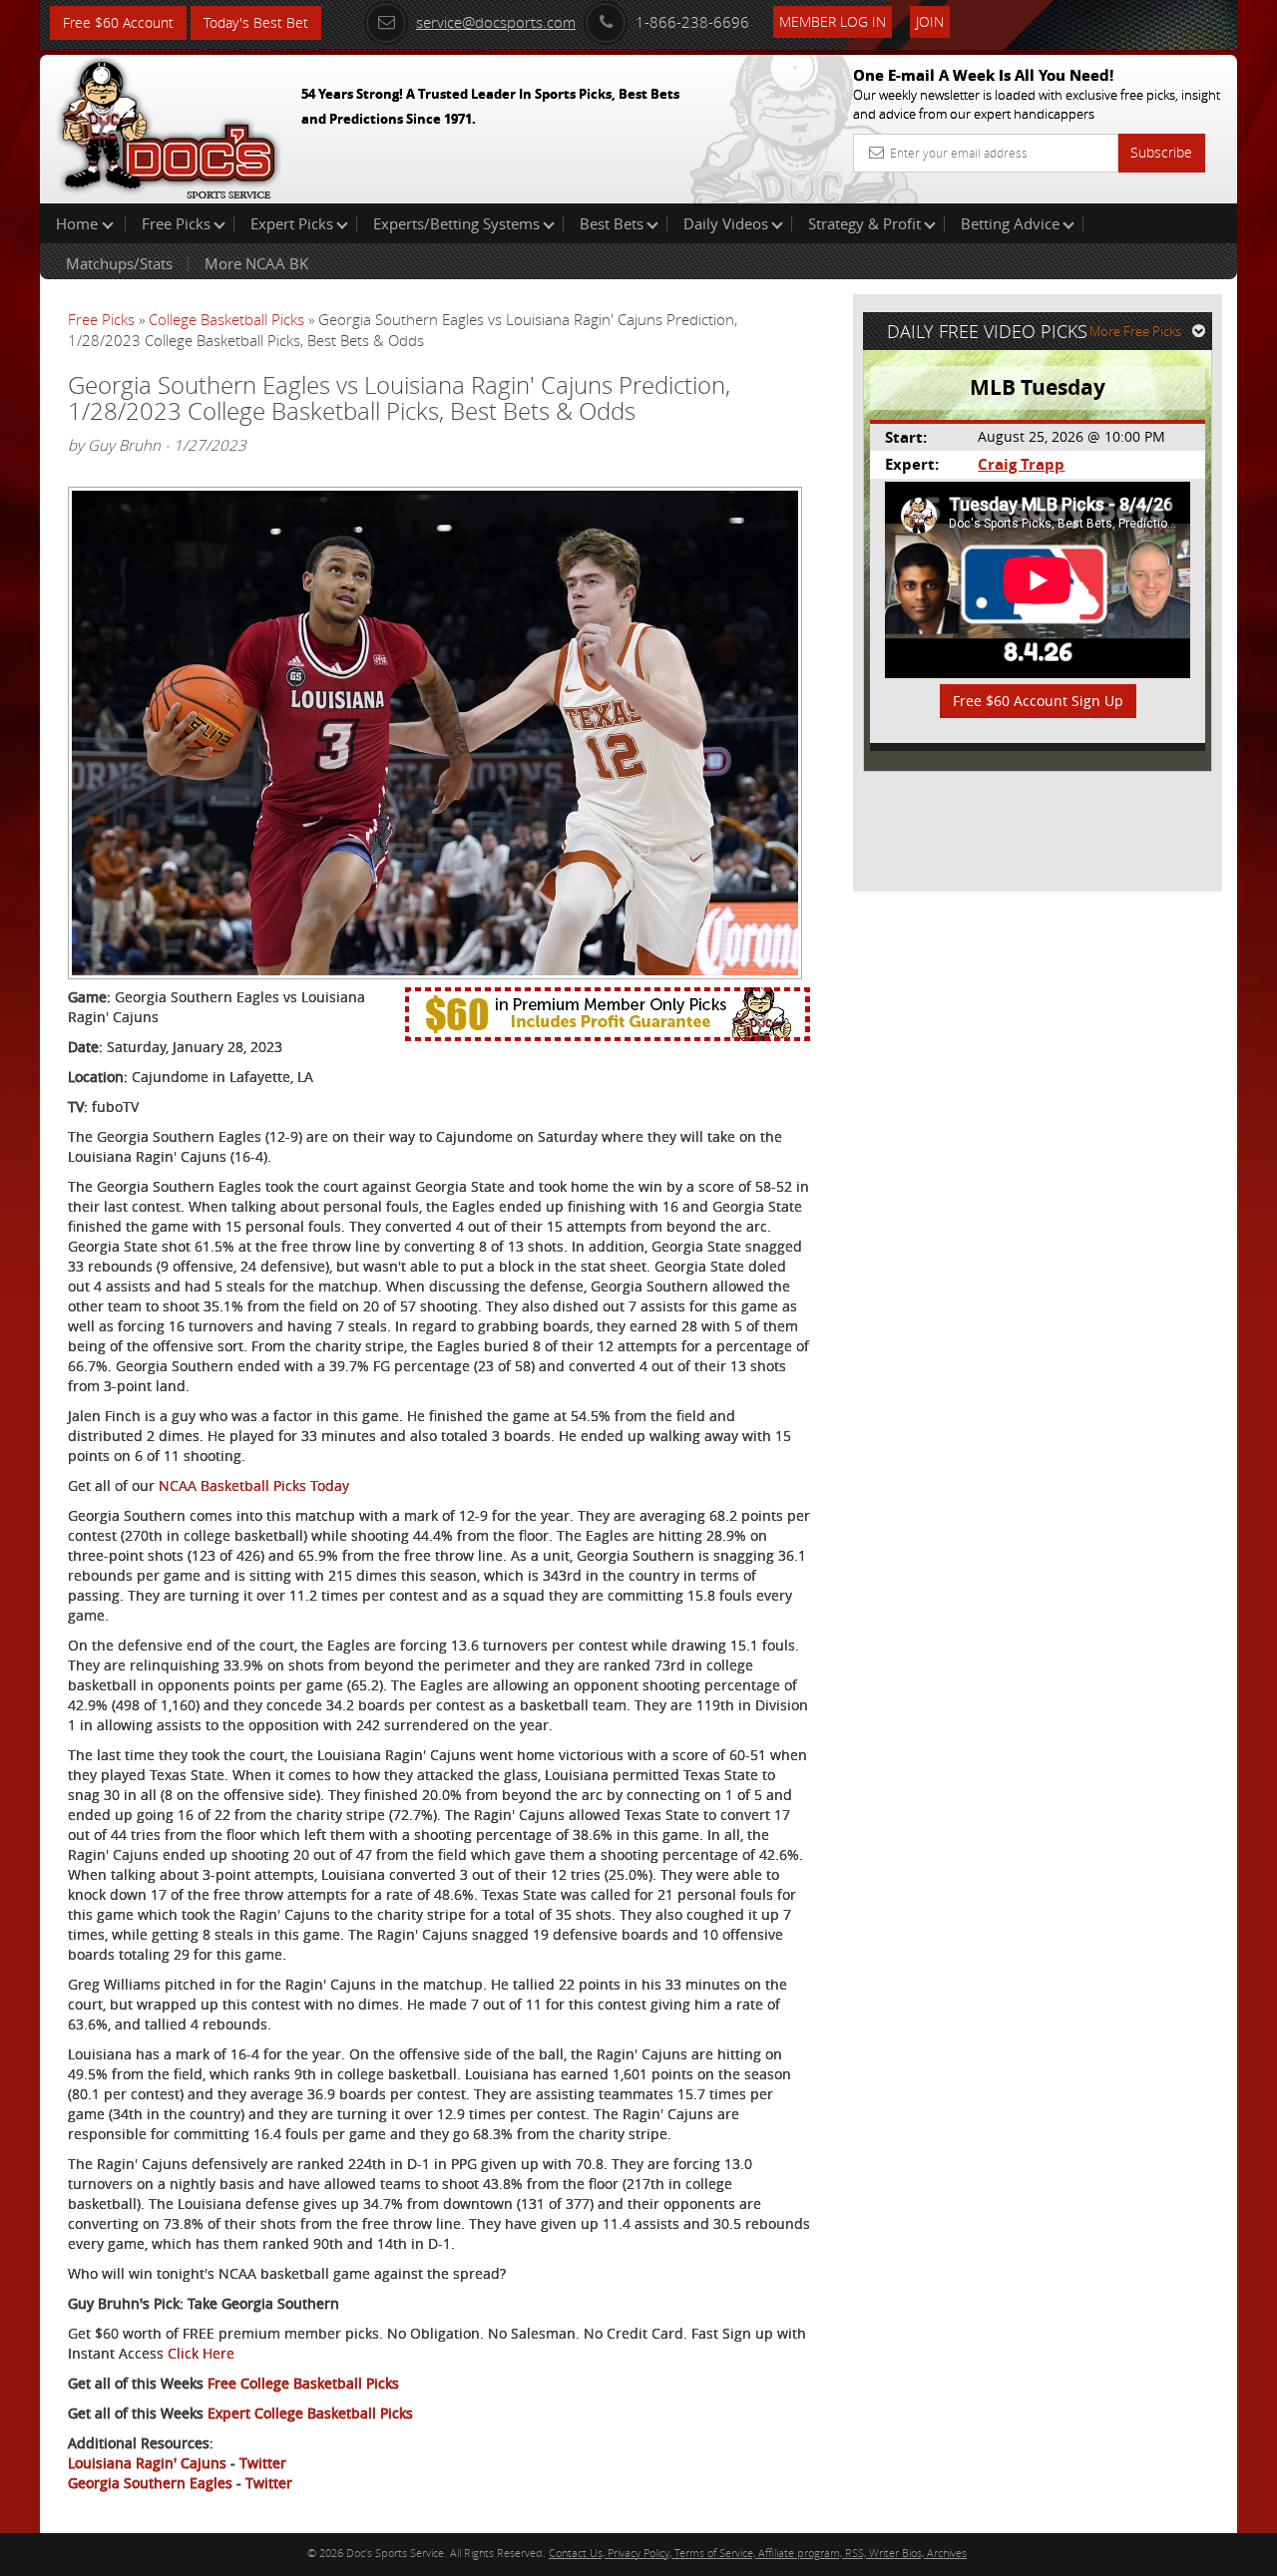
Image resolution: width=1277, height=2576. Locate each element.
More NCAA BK (256, 263)
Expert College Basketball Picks (310, 2413)
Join (930, 21)
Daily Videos (726, 223)
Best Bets (612, 223)
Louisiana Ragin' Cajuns (147, 2463)
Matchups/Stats (119, 263)
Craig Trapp (1021, 464)
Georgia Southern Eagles (150, 2483)
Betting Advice (1010, 223)
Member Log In (833, 21)
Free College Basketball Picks (303, 2383)
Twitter (263, 2463)
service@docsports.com (496, 22)
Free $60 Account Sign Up (1038, 701)
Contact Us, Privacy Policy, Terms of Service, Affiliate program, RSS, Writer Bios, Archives (758, 2553)
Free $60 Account (118, 22)
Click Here (201, 2353)
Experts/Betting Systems (456, 223)
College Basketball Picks (226, 319)
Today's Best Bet (256, 22)
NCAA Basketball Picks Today (254, 1485)
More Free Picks (1135, 331)
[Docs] (169, 125)
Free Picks (176, 223)
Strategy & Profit (864, 223)
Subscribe (1161, 152)
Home (79, 223)
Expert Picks (292, 223)
